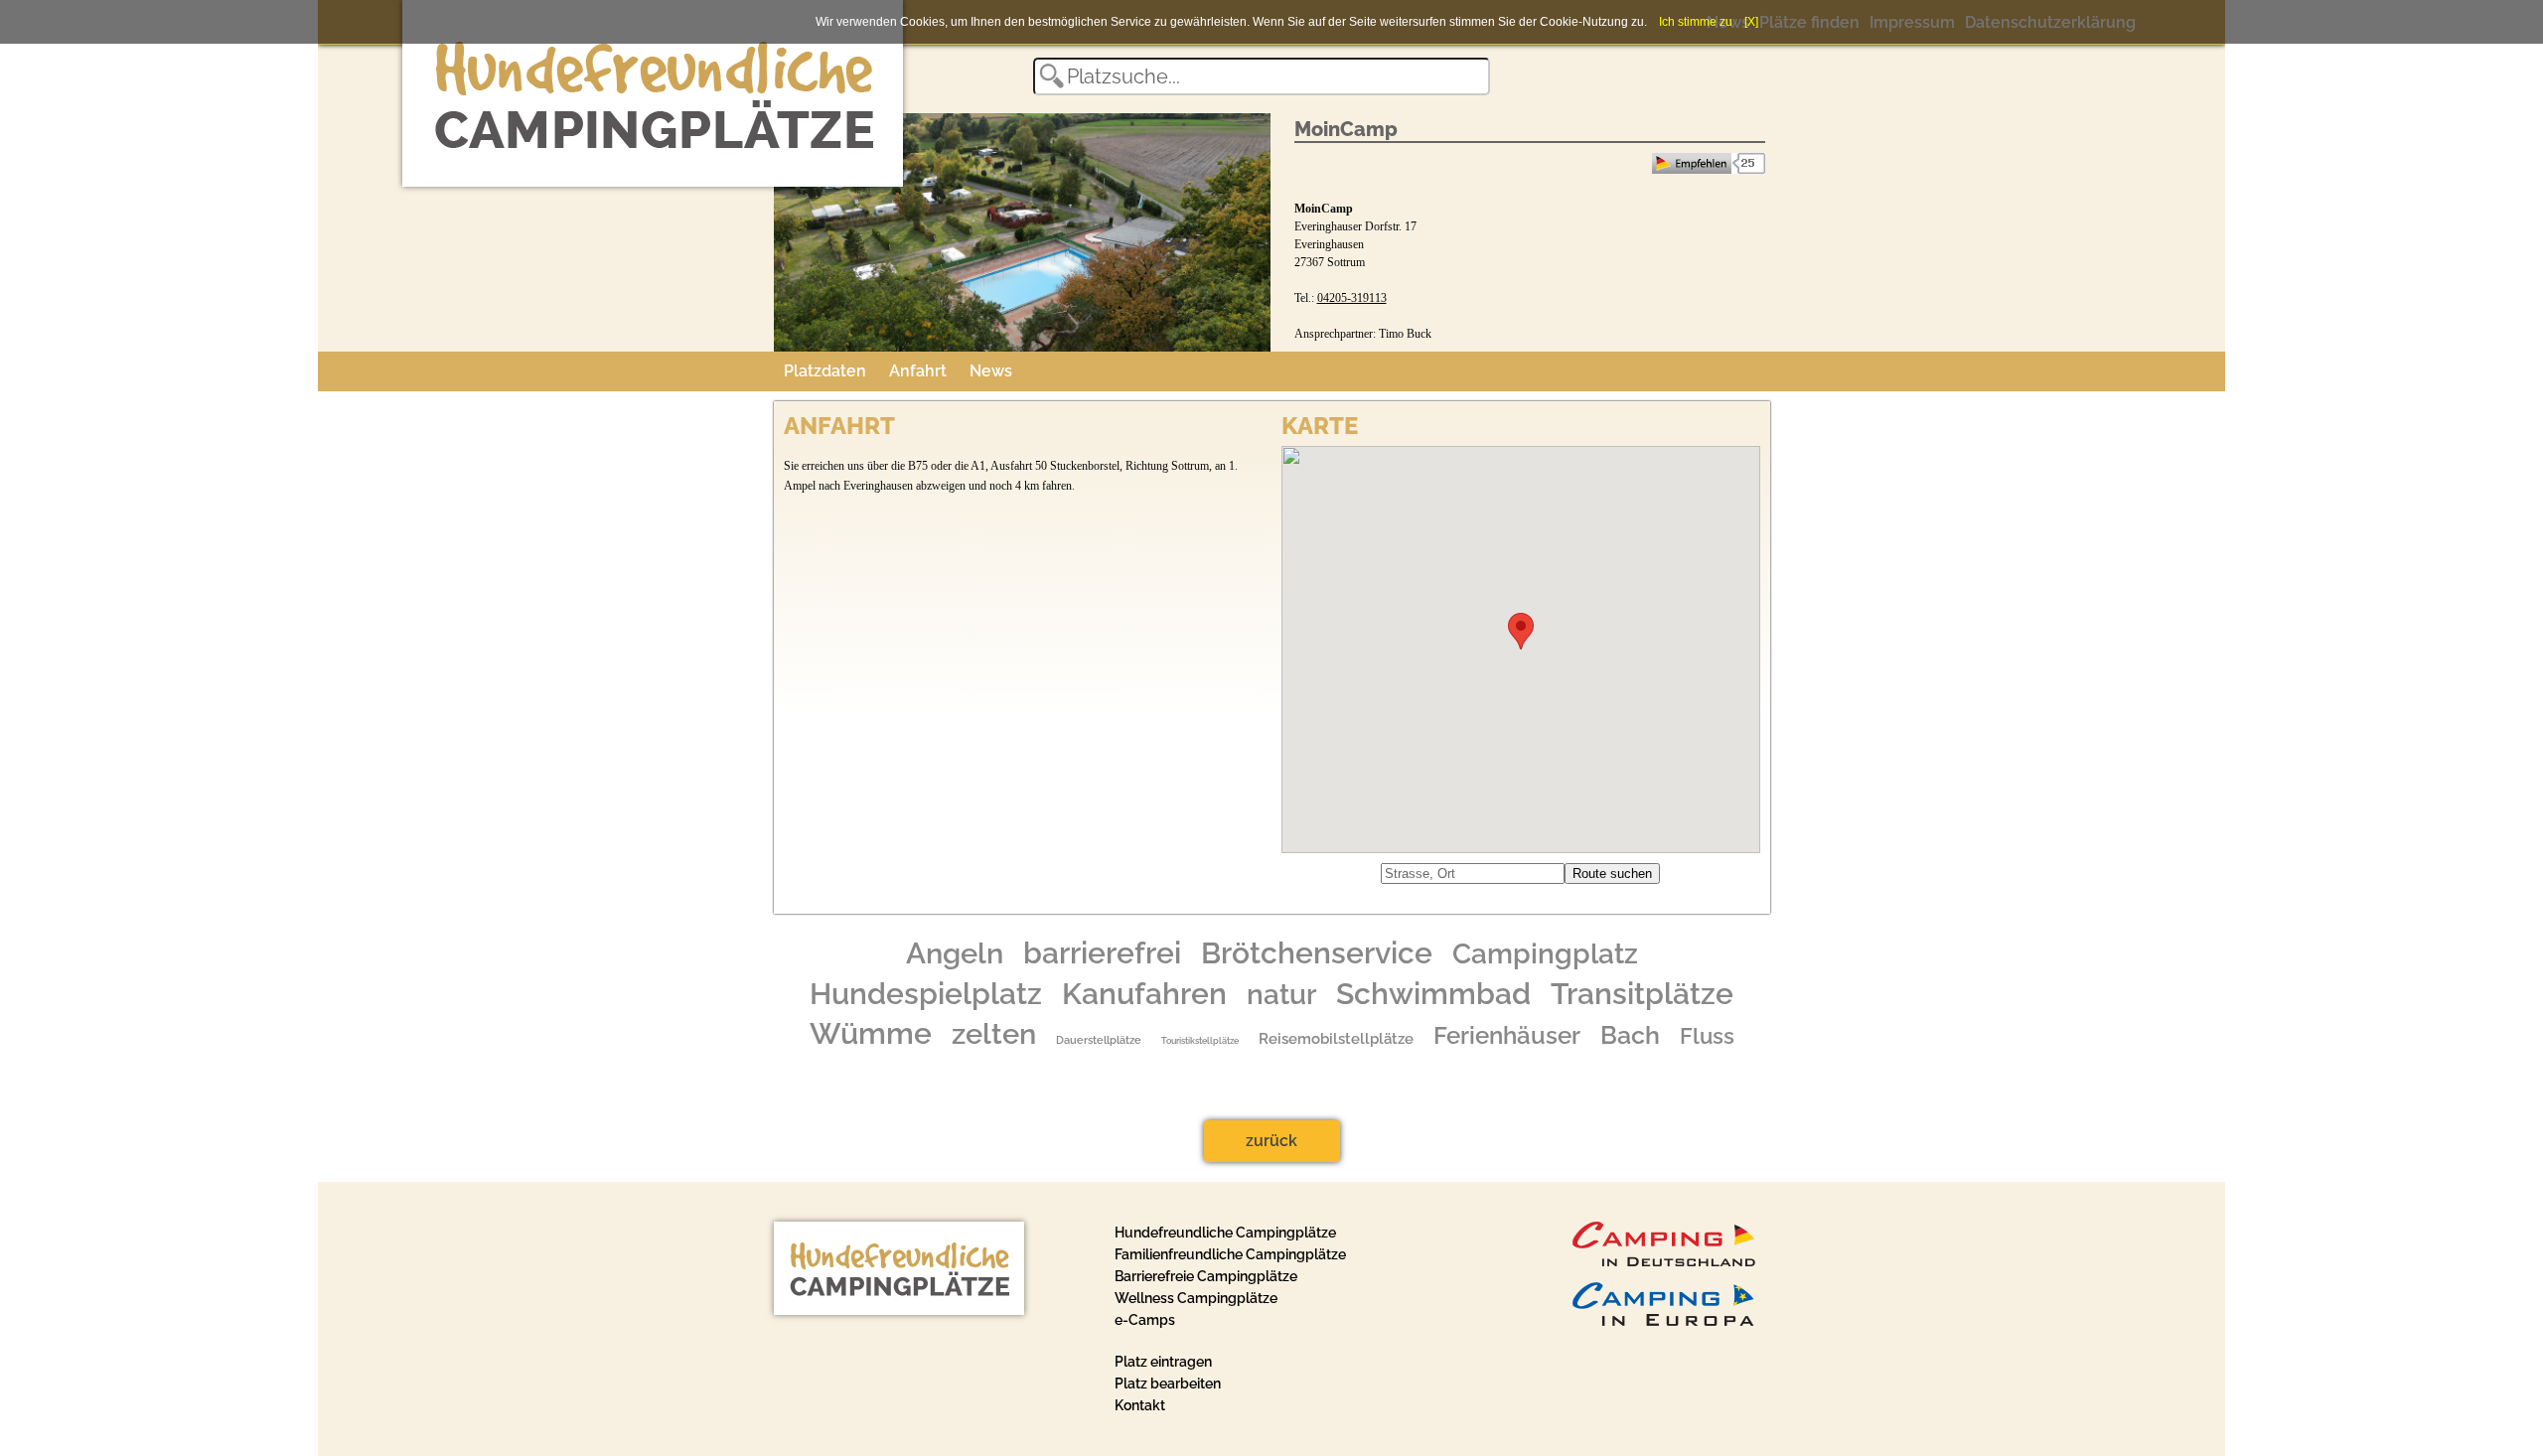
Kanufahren (1144, 994)
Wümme (871, 1034)
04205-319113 (1352, 298)
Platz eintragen (1163, 1362)
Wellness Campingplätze (1196, 1298)
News (991, 371)
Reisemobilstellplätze (1336, 1038)
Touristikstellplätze (1200, 1040)
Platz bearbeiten (1168, 1383)
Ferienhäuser (1507, 1036)
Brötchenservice (1317, 953)
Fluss (1707, 1036)
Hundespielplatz (926, 994)
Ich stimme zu (1696, 22)
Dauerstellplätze (1099, 1040)
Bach (1630, 1035)
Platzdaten (825, 371)
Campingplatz (1545, 954)
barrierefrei (1102, 953)
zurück (1271, 1141)
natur (1281, 994)
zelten (994, 1034)
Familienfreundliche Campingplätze (1230, 1254)
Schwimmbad (1433, 994)
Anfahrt (918, 371)
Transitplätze (1642, 994)
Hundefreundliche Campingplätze (1225, 1233)
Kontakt (1140, 1405)
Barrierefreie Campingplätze (1206, 1276)
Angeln (955, 953)
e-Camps (1145, 1320)
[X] (1751, 22)
